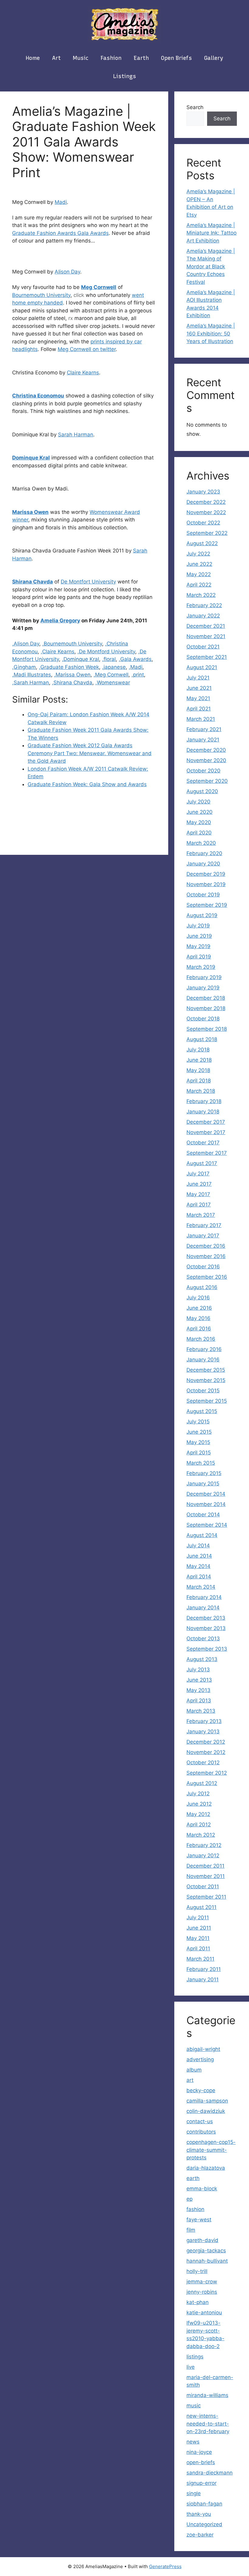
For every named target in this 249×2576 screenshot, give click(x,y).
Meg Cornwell (99, 287)
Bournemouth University (41, 295)
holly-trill (197, 2271)
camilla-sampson (207, 2101)
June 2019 (199, 936)
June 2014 (199, 1556)
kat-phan (198, 2302)
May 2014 (198, 1566)
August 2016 (202, 1287)
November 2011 (206, 1876)
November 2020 (206, 760)
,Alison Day (26, 644)
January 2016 (203, 1360)
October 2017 (203, 1143)
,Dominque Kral (80, 659)
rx (71, 318)
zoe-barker (200, 2535)
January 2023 (203, 492)
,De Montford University (106, 652)
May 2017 (198, 1194)
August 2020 (202, 791)
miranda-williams (207, 2395)
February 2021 (204, 729)
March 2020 (201, 843)
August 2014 (202, 1535)
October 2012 (203, 1763)
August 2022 (202, 543)
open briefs (176, 58)
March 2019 (201, 967)
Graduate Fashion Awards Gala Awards (60, 233)
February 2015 (204, 1473)
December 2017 (206, 1122)
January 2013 (203, 1732)
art (56, 58)
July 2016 (198, 1298)
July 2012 (198, 1794)
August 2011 (201, 1907)
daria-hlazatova (206, 2168)
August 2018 (202, 1039)
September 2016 (207, 1277)
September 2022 (207, 533)
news (193, 2442)
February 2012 (204, 1845)
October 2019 (203, 895)
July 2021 (198, 678)
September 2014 (207, 1525)
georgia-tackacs (206, 2251)
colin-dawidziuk (206, 2111)
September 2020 (207, 781)
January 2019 (203, 988)
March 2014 (201, 1587)
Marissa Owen (30, 512)
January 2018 (203, 1112)
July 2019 (198, 926)
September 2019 (207, 905)
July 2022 (198, 554)
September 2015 (207, 1401)
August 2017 (202, 1163)
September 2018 (207, 1029)
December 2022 (206, 502)
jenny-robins (202, 2292)
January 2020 (203, 864)
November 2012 (206, 1752)
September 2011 (206, 1897)
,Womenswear (113, 683)
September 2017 (207, 1153)
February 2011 (204, 1969)
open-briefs (201, 2462)
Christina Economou (38, 396)
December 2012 (206, 1742)
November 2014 (206, 1504)
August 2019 (202, 915)
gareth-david (202, 2240)
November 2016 (206, 1256)
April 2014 (199, 1577)
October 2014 (203, 1515)
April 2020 (199, 833)
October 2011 (203, 1886)
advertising (200, 2059)
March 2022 (201, 595)
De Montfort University (88, 582)
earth (141, 58)
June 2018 (199, 1060)
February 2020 (204, 853)
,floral (109, 659)
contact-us (200, 2121)
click (79, 295)
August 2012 (202, 1783)
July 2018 (198, 1050)
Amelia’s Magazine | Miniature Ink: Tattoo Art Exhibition (211, 233)
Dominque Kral (31, 458)
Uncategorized (204, 2524)
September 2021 (207, 657)
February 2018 (204, 1101)
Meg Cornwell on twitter (87, 349)
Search (195, 107)
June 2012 (199, 1804)
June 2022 (199, 564)
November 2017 (206, 1132)
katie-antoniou (204, 2313)
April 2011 (198, 1948)
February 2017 (204, 1225)
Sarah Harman (76, 435)
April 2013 (199, 1701)
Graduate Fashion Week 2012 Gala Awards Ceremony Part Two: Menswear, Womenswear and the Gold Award (90, 753)
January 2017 (203, 1236)
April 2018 (199, 1081)
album (194, 2070)
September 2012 (207, 1773)
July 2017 (198, 1174)
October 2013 (203, 1639)
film (191, 2230)
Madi (61, 202)
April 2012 (199, 1825)
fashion (111, 58)
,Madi (136, 667)
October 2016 (203, 1267)
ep (189, 2199)
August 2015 (202, 1411)
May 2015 (198, 1442)
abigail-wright (203, 2049)
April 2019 (199, 957)
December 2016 (206, 1246)
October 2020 (203, 771)
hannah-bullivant (207, 2261)
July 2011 (198, 1917)
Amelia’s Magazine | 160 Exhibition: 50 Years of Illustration (211, 334)
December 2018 (206, 998)
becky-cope (201, 2090)
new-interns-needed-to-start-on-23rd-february (208, 2424)
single (194, 2493)
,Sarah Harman (31, 683)
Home (33, 58)
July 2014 (198, 1546)
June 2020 (200, 812)
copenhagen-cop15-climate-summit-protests (211, 2150)
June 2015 (199, 1432)
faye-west (199, 2220)
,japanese (114, 667)
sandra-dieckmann (210, 2473)
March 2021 (201, 719)
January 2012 (203, 1855)
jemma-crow (202, 2282)
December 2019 (206, 874)
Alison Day (67, 272)
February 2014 (204, 1597)
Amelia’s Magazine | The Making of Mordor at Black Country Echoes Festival (211, 267)
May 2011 (198, 1938)
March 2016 (201, 1339)
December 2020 (206, 750)
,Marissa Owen (72, 675)
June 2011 (199, 1928)
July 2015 (198, 1422)
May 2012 (198, 1814)
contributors (201, 2132)
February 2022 (204, 605)
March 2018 (201, 1091)
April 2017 (199, 1205)
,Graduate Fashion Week (69, 667)
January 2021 (203, 740)
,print (138, 675)
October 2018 (203, 1019)
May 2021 (198, 698)
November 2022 (206, 512)
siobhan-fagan (204, 2504)
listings (125, 76)
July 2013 (198, 1670)
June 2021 (199, 688)
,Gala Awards (135, 659)
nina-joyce (199, 2452)
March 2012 (201, 1835)
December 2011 (205, 1866)
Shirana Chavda (32, 582)
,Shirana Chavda (72, 683)
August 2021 (202, 667)
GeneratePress (165, 2566)
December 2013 (206, 1618)
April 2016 (199, 1329)
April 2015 (199, 1453)
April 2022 (199, 585)
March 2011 (200, 1959)
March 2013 (201, 1711)
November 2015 (206, 1380)
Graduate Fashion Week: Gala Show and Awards (87, 784)
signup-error (201, 2483)
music (81, 58)
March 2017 (201, 1215)
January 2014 (203, 1608)
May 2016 (198, 1318)
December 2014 (206, 1494)
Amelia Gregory (60, 621)
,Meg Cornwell (111, 675)
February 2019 (204, 977)
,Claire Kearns (58, 652)
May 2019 (198, 946)
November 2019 (206, 884)
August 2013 (202, 1659)
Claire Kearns (83, 373)
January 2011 (203, 1979)
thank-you (199, 2514)
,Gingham (24, 667)
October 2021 (203, 647)
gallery (214, 58)
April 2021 (199, 709)
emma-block (202, 2189)
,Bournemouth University (72, 644)
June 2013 (199, 1680)
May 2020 (199, 822)
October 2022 (203, 523)
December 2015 (206, 1370)
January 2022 (203, 616)
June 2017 (199, 1184)
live (191, 2367)
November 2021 (206, 636)
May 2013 (198, 1690)
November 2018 (206, 1008)
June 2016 (199, 1308)
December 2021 (206, 626)
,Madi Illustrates (32, 675)
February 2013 (204, 1721)
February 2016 (204, 1349)
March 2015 (201, 1463)
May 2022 (199, 574)
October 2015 (203, 1391)
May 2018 (198, 1070)
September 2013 (207, 1649)
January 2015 (203, 1484)
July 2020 (198, 802)
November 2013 (206, 1628)
